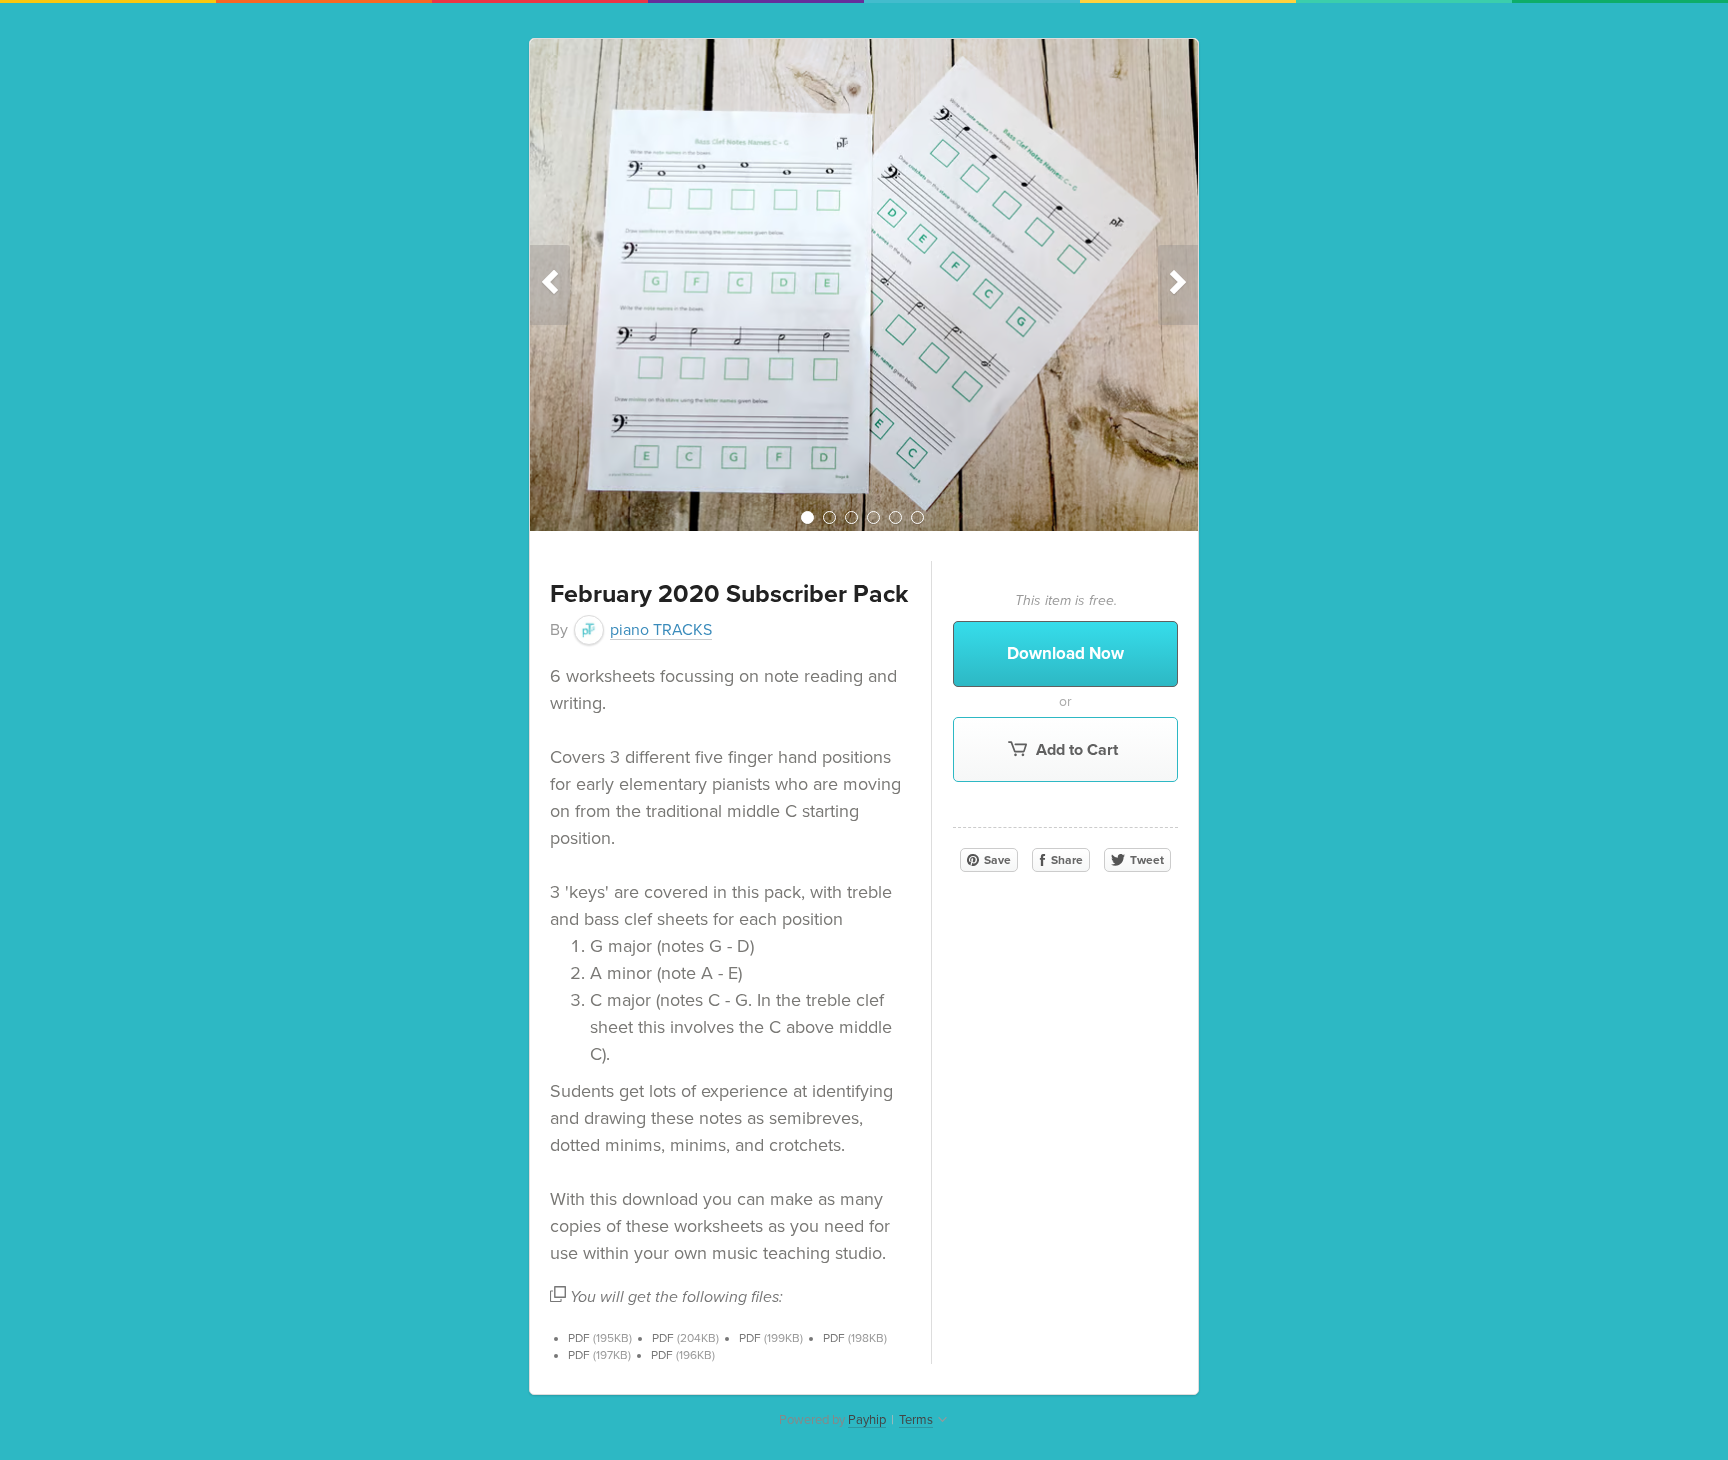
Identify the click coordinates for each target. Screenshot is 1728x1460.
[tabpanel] (864, 285)
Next (1178, 285)
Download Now (1065, 653)
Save (996, 860)
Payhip (867, 1420)
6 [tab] (917, 517)
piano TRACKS (661, 630)
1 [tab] (807, 517)
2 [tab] (829, 517)
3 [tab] (851, 517)
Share (1065, 860)
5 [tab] (895, 517)
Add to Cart (1075, 750)
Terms (916, 1420)
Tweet (1145, 860)
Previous (550, 285)
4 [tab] (873, 517)
